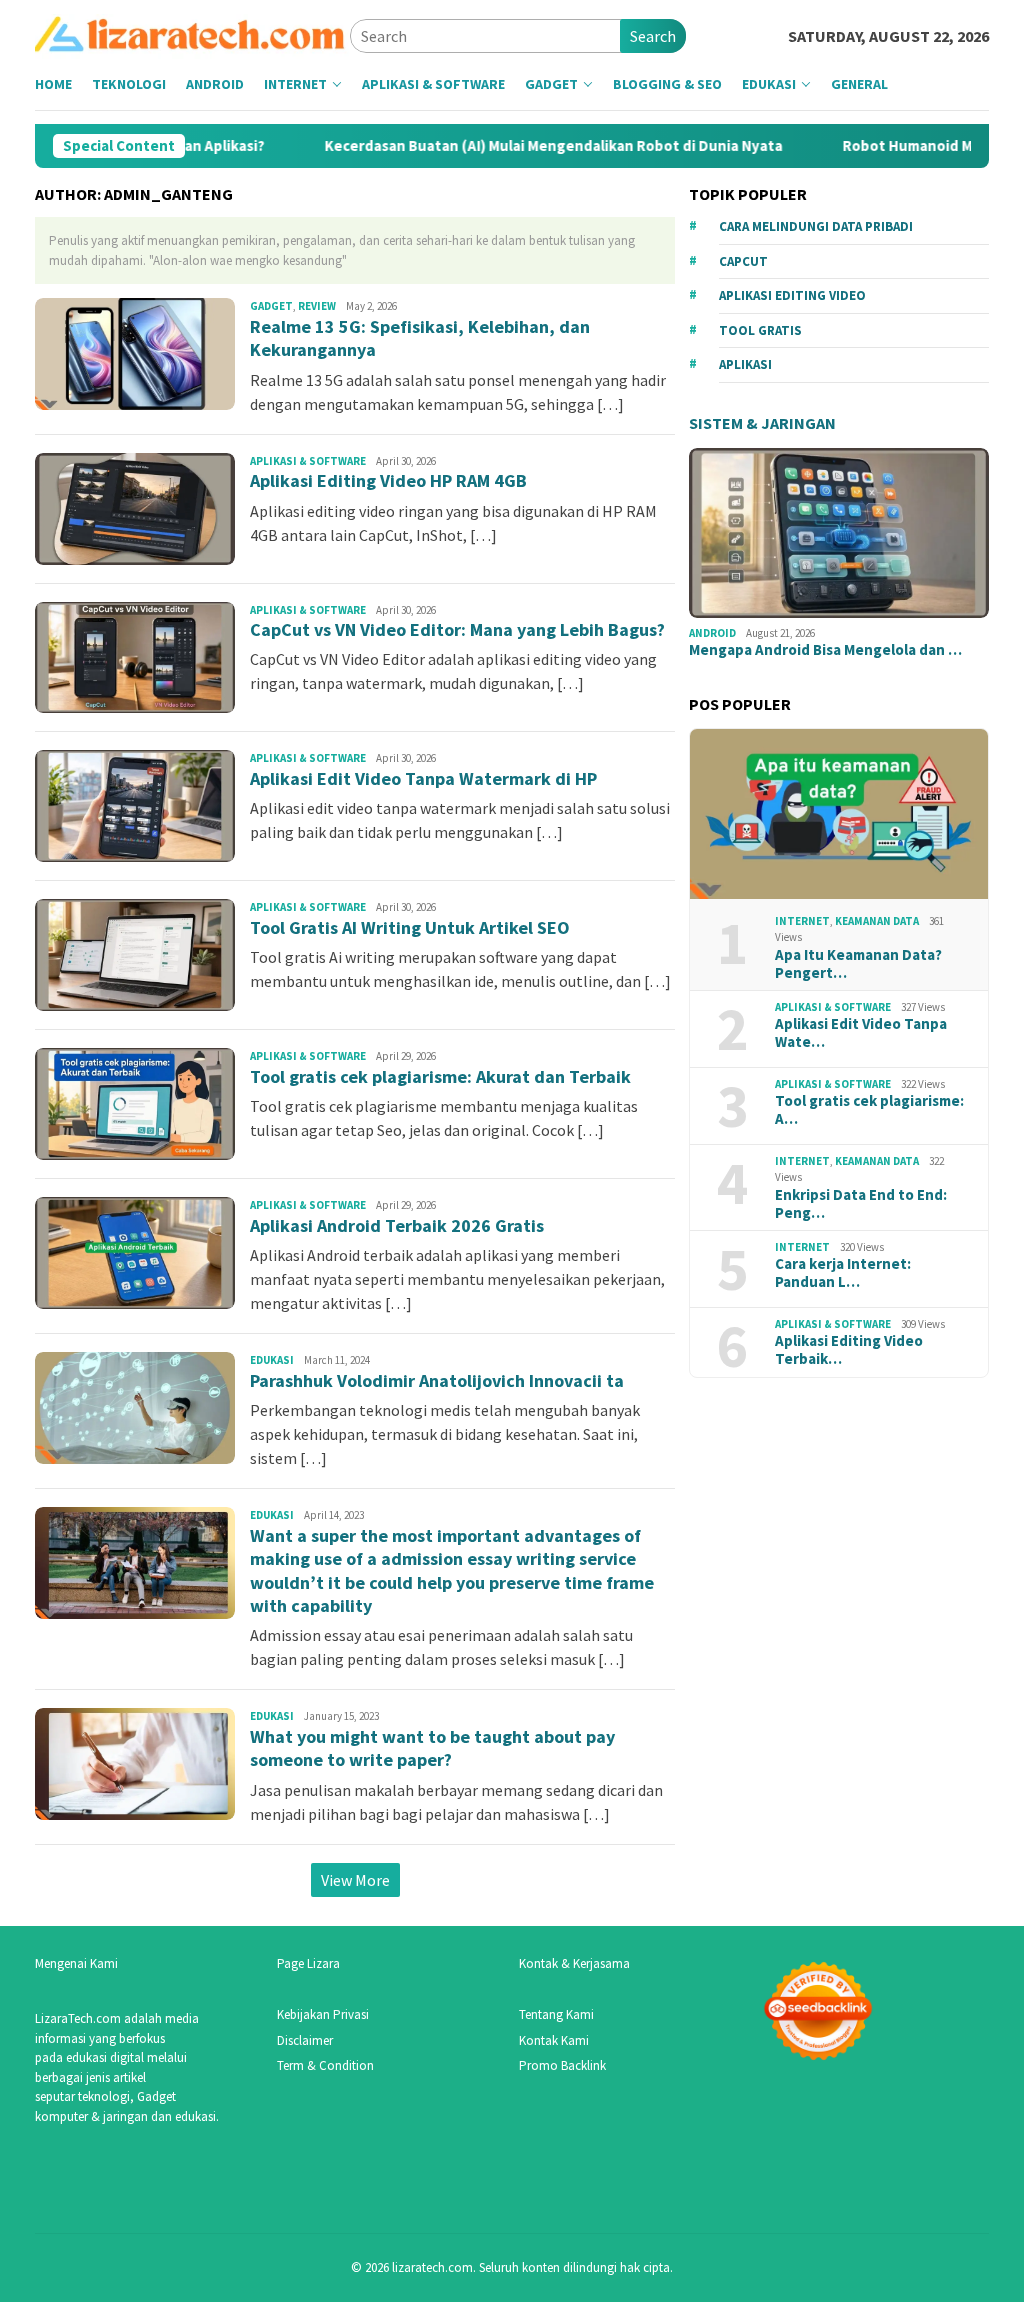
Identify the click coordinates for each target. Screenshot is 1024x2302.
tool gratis (760, 330)
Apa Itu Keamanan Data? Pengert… (858, 964)
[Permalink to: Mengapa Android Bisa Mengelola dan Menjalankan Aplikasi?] (839, 533)
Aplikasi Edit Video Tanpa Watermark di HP (423, 778)
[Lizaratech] (192, 34)
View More (355, 1880)
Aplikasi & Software (308, 461)
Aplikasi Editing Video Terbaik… (849, 1350)
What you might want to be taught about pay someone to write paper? (432, 1748)
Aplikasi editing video (792, 295)
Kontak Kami (554, 2040)
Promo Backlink (562, 2065)
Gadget (271, 306)
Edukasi (272, 1360)
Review (317, 306)
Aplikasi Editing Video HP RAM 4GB (388, 480)
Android (712, 633)
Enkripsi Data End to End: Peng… (861, 1204)
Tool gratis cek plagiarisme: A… (869, 1110)
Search (653, 36)
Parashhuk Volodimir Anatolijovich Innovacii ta (437, 1380)
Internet (802, 921)
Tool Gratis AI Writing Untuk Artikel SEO (410, 927)
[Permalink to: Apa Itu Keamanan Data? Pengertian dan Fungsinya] (839, 814)
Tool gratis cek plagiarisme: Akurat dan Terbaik (440, 1076)
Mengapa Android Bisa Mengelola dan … (825, 650)
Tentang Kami (556, 2014)
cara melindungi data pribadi (816, 226)
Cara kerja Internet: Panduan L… (843, 1273)
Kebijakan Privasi (323, 2014)
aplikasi (745, 364)
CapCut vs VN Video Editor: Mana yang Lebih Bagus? (457, 629)
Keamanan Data (877, 921)
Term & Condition (325, 2065)
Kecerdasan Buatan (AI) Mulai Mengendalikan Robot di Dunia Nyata (502, 146)
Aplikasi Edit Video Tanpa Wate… (861, 1033)
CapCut (743, 261)
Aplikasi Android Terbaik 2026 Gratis (397, 1225)
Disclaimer (305, 2040)
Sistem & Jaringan (762, 423)
